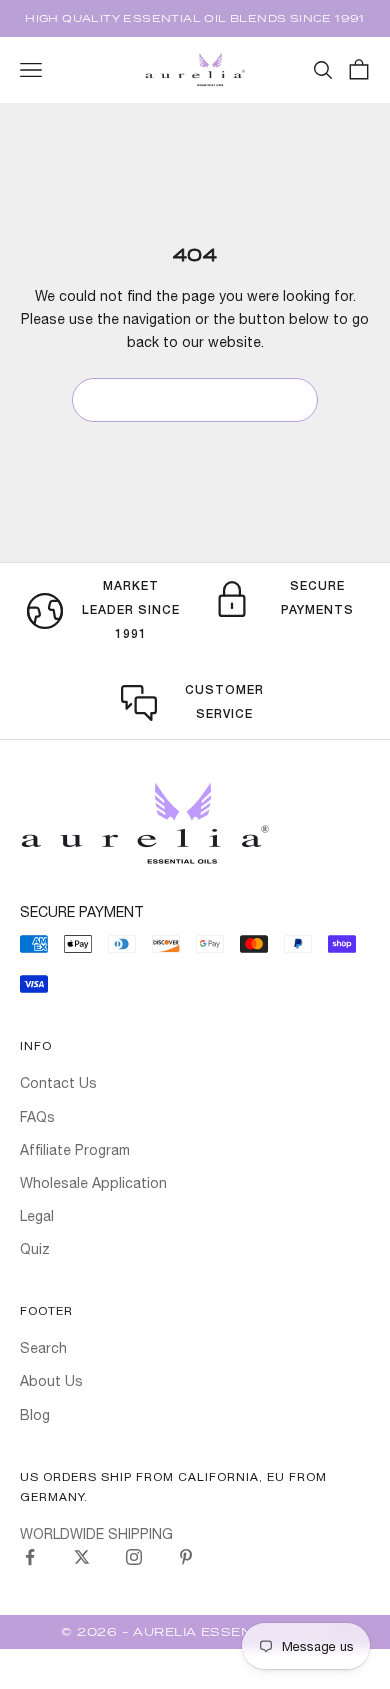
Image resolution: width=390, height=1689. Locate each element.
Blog (35, 1415)
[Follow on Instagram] (134, 1557)
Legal (37, 1216)
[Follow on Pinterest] (186, 1557)
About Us (51, 1381)
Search (43, 1348)
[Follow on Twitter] (82, 1557)
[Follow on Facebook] (30, 1557)
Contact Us (58, 1083)
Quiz (35, 1249)
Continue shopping (194, 399)
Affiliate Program (75, 1150)
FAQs (37, 1117)
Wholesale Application (93, 1183)
